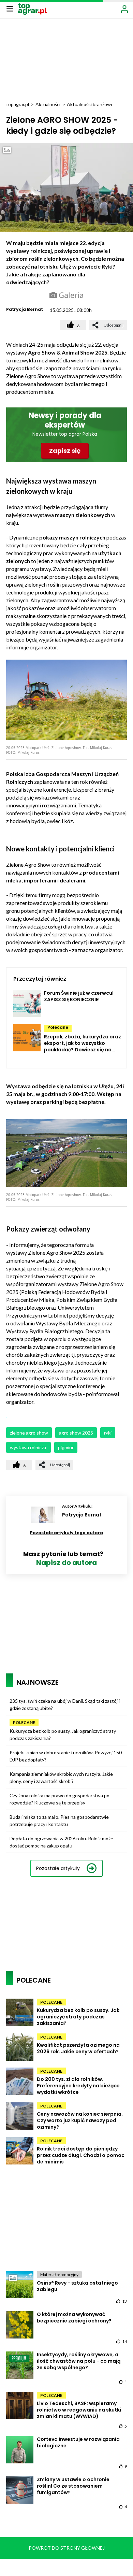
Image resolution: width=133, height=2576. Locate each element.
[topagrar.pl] (32, 8)
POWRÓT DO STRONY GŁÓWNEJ (67, 2548)
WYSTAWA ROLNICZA (28, 1447)
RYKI (108, 1433)
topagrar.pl (18, 104)
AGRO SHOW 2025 (76, 1433)
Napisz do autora (66, 1563)
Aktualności (48, 104)
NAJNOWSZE (38, 1682)
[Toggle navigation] (10, 9)
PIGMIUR (66, 1447)
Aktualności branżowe (90, 104)
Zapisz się (65, 451)
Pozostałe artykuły (58, 1868)
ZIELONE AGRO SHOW (29, 1433)
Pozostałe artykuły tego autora (66, 1533)
